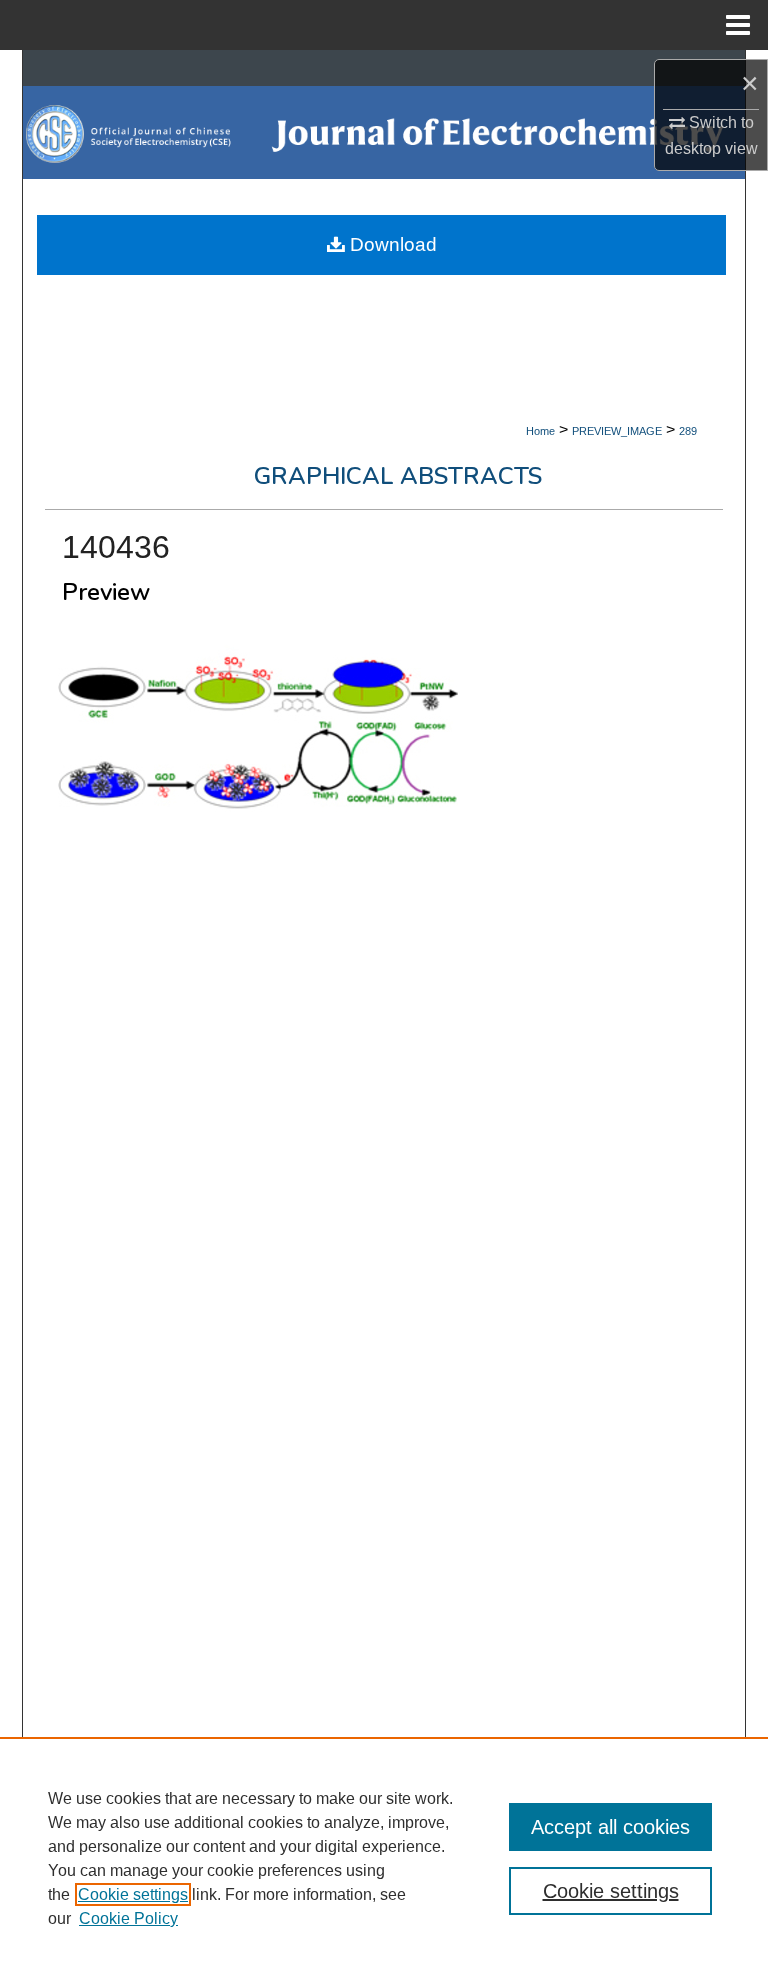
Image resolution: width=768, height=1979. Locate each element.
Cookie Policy (128, 1918)
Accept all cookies (610, 1827)
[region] (384, 1858)
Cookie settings (133, 1894)
